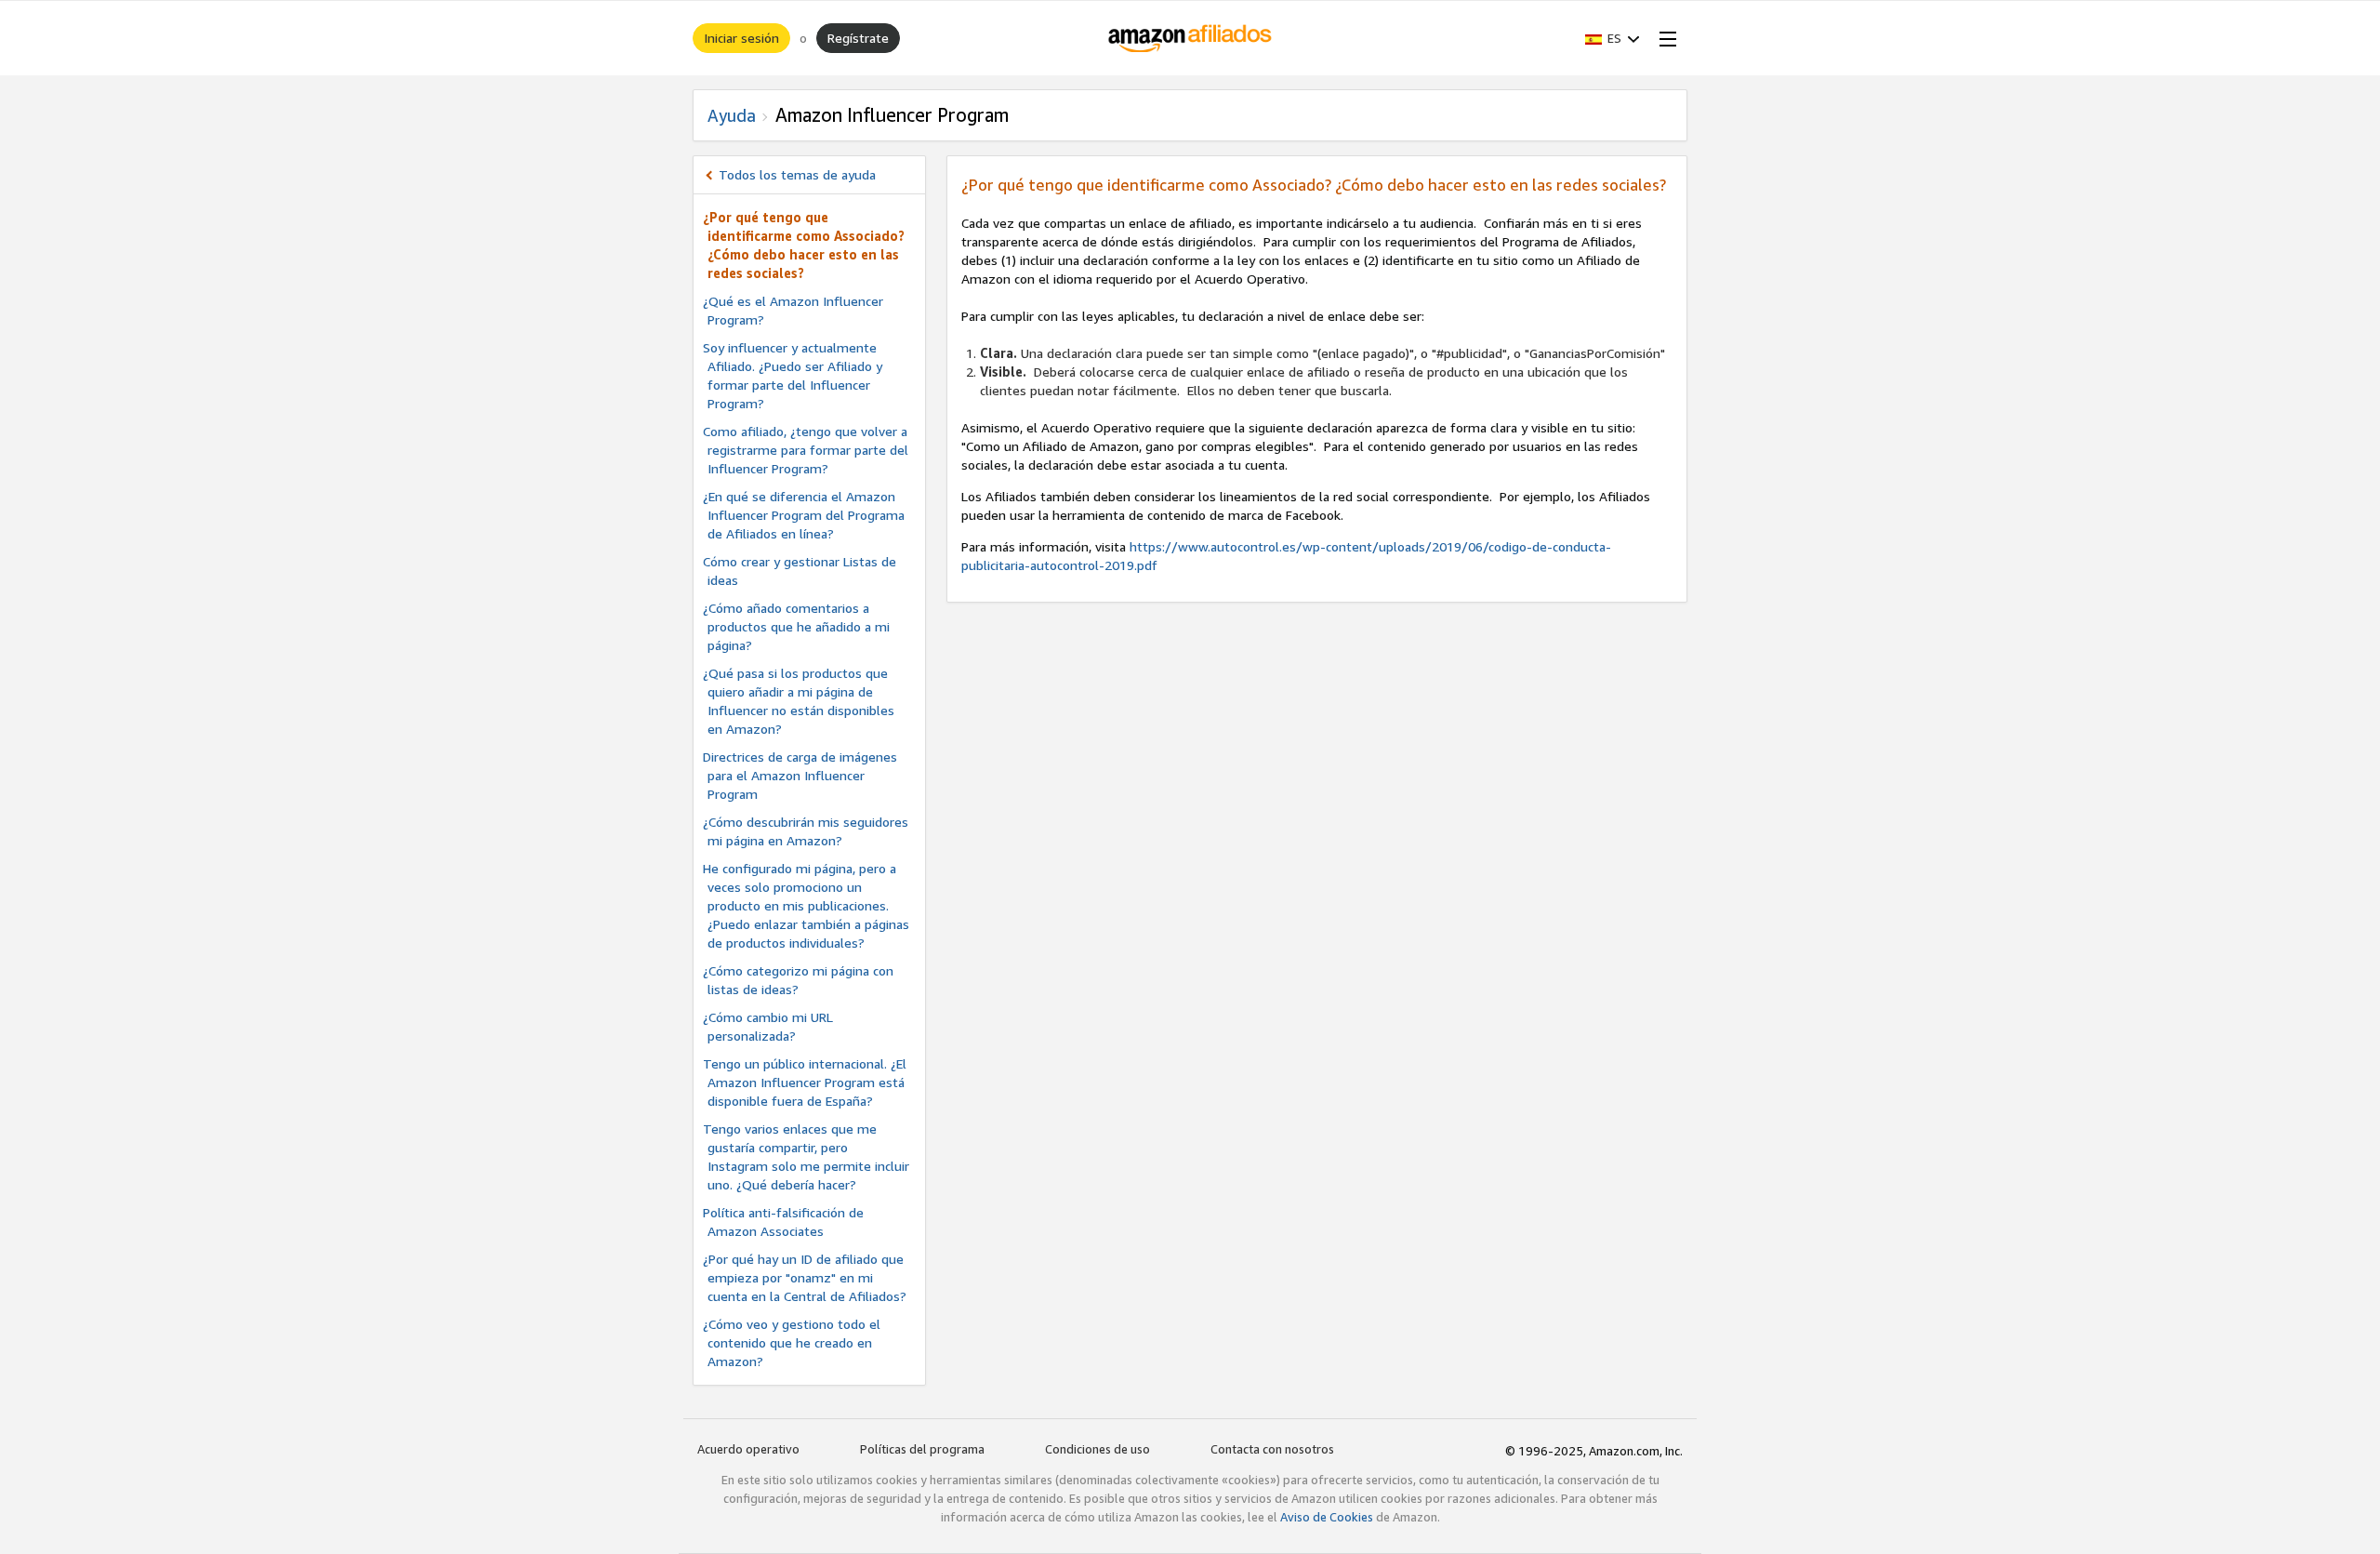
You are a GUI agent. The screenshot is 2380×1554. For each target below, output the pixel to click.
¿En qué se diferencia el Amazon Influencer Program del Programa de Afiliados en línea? (804, 515)
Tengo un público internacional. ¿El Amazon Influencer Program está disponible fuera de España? (805, 1082)
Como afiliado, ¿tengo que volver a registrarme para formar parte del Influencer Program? (806, 450)
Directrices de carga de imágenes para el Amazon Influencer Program (800, 775)
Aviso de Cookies (1327, 1517)
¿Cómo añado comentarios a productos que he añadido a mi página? (796, 626)
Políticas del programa (922, 1449)
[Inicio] (1190, 38)
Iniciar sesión (741, 38)
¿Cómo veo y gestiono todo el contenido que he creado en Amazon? (792, 1342)
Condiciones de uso (1097, 1449)
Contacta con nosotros (1272, 1449)
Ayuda (732, 115)
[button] (1613, 38)
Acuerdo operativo (748, 1449)
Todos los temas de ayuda (797, 174)
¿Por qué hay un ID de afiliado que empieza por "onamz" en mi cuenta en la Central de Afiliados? (805, 1277)
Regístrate (858, 38)
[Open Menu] (1664, 38)
